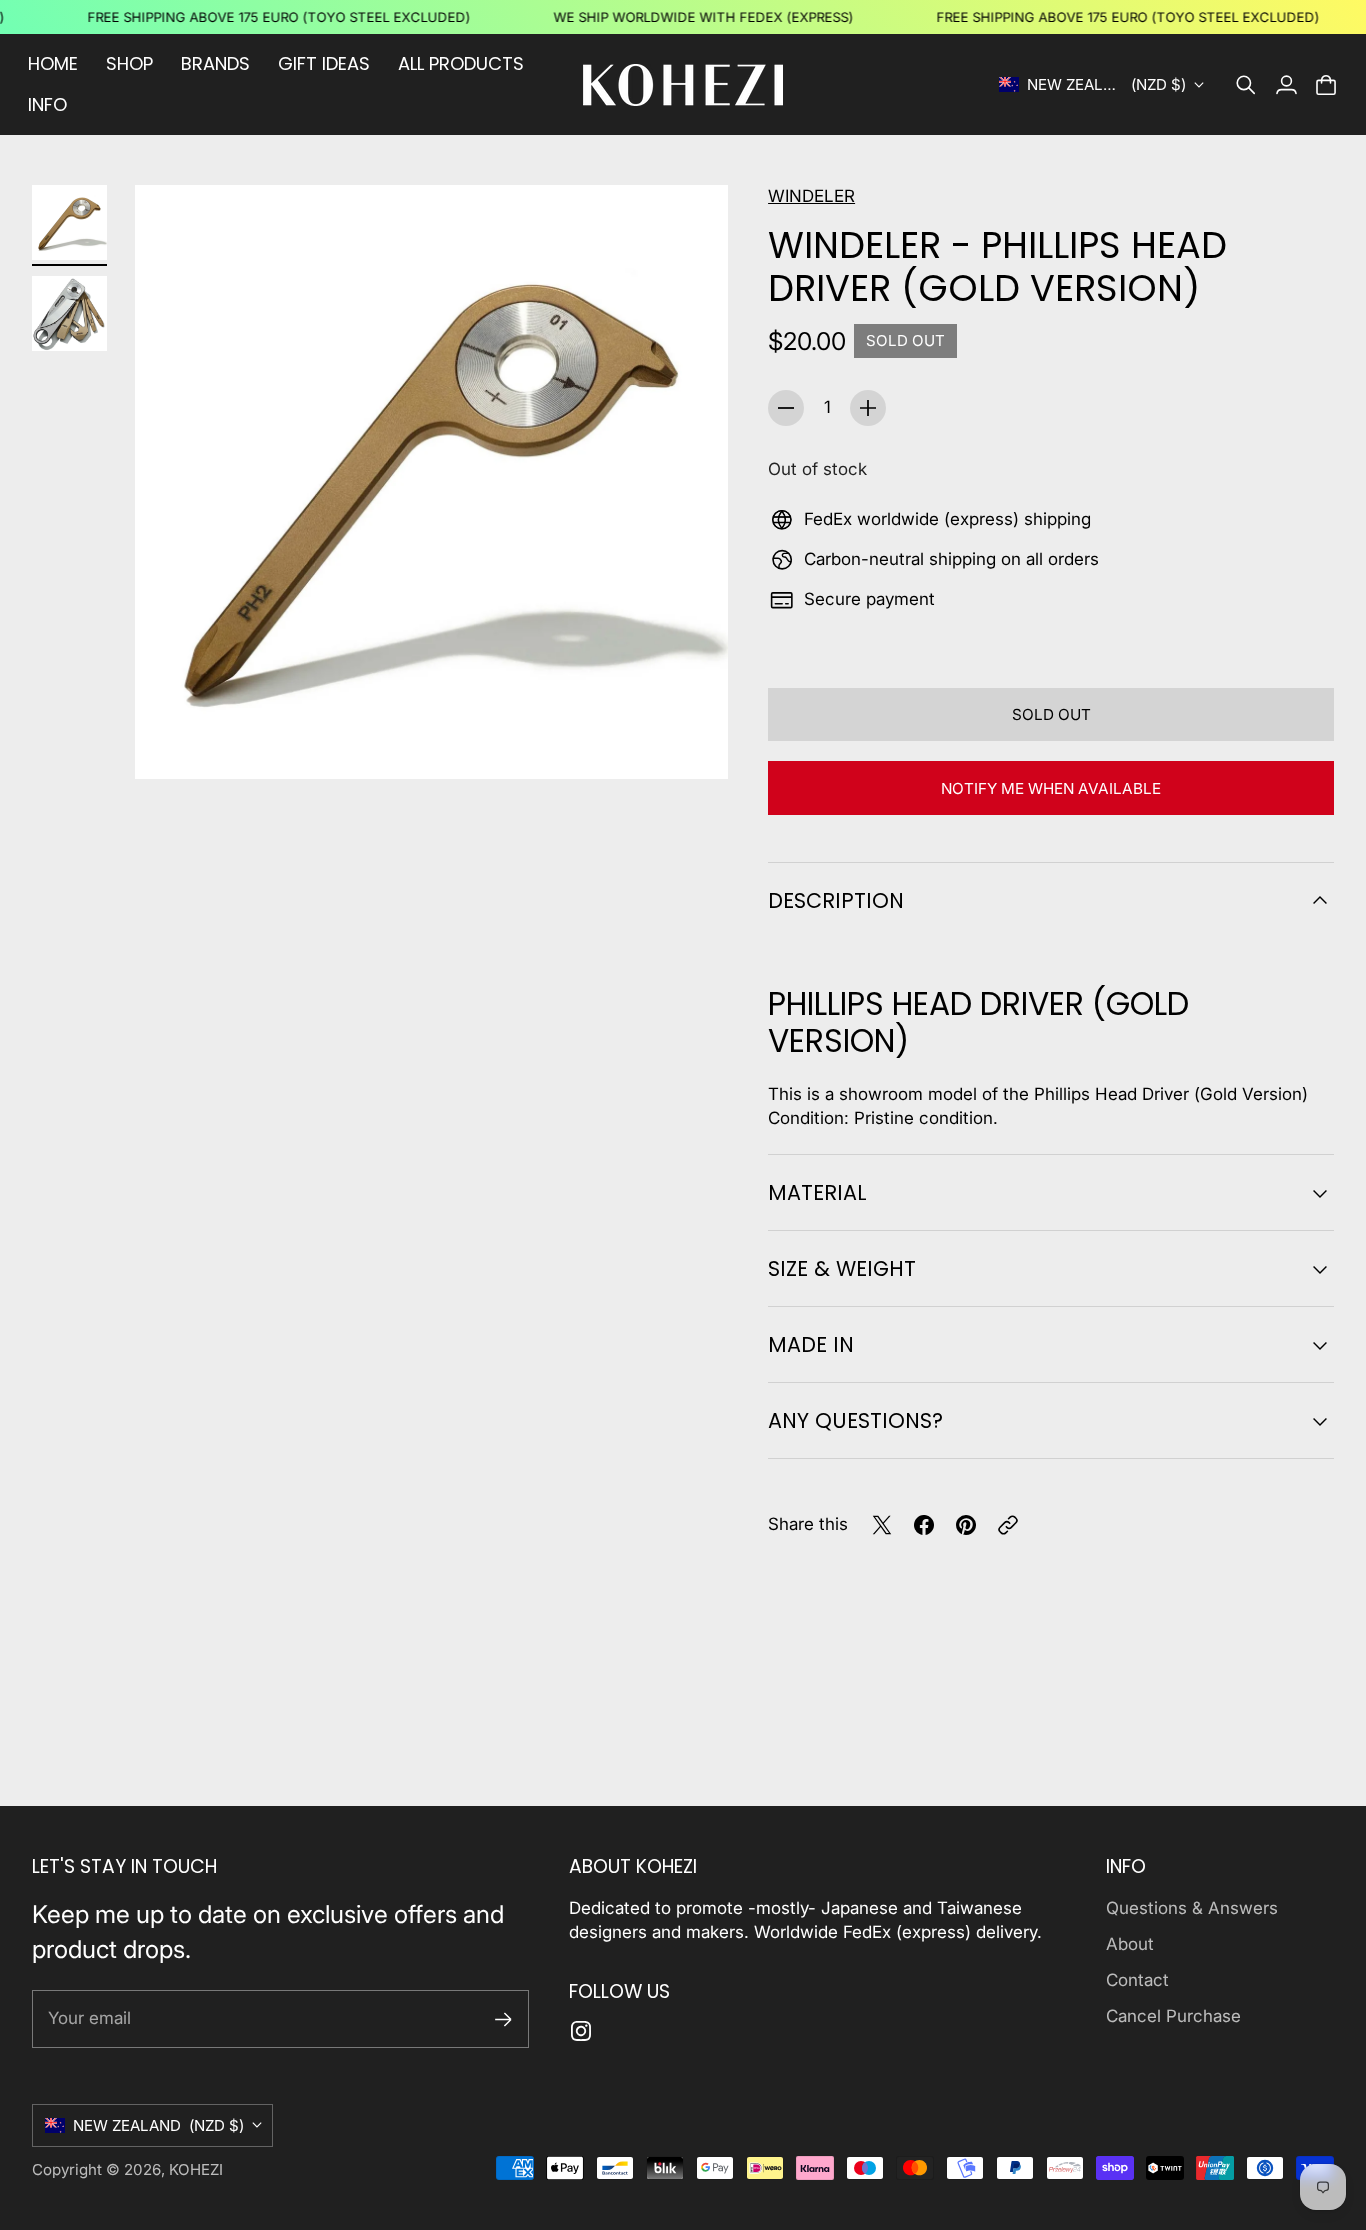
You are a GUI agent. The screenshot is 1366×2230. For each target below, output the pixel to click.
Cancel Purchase (1173, 2016)
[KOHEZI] (683, 85)
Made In (811, 1344)
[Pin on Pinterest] (966, 1525)
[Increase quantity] (868, 408)
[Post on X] (882, 1525)
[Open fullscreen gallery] (690, 741)
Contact (1137, 1980)
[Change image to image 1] (69, 222)
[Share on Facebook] (924, 1525)
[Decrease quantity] (786, 408)
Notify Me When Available (1051, 788)
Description (836, 900)
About (1130, 1944)
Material (817, 1192)
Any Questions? (855, 1420)
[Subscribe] (503, 2019)
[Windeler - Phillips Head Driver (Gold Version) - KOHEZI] (431, 481)
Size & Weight (842, 1268)
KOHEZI (196, 2169)
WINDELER (811, 196)
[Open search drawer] (1246, 85)
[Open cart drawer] (1326, 85)
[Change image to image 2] (69, 313)
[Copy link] (1008, 1525)
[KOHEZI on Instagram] (581, 2031)
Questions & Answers (1192, 1908)
